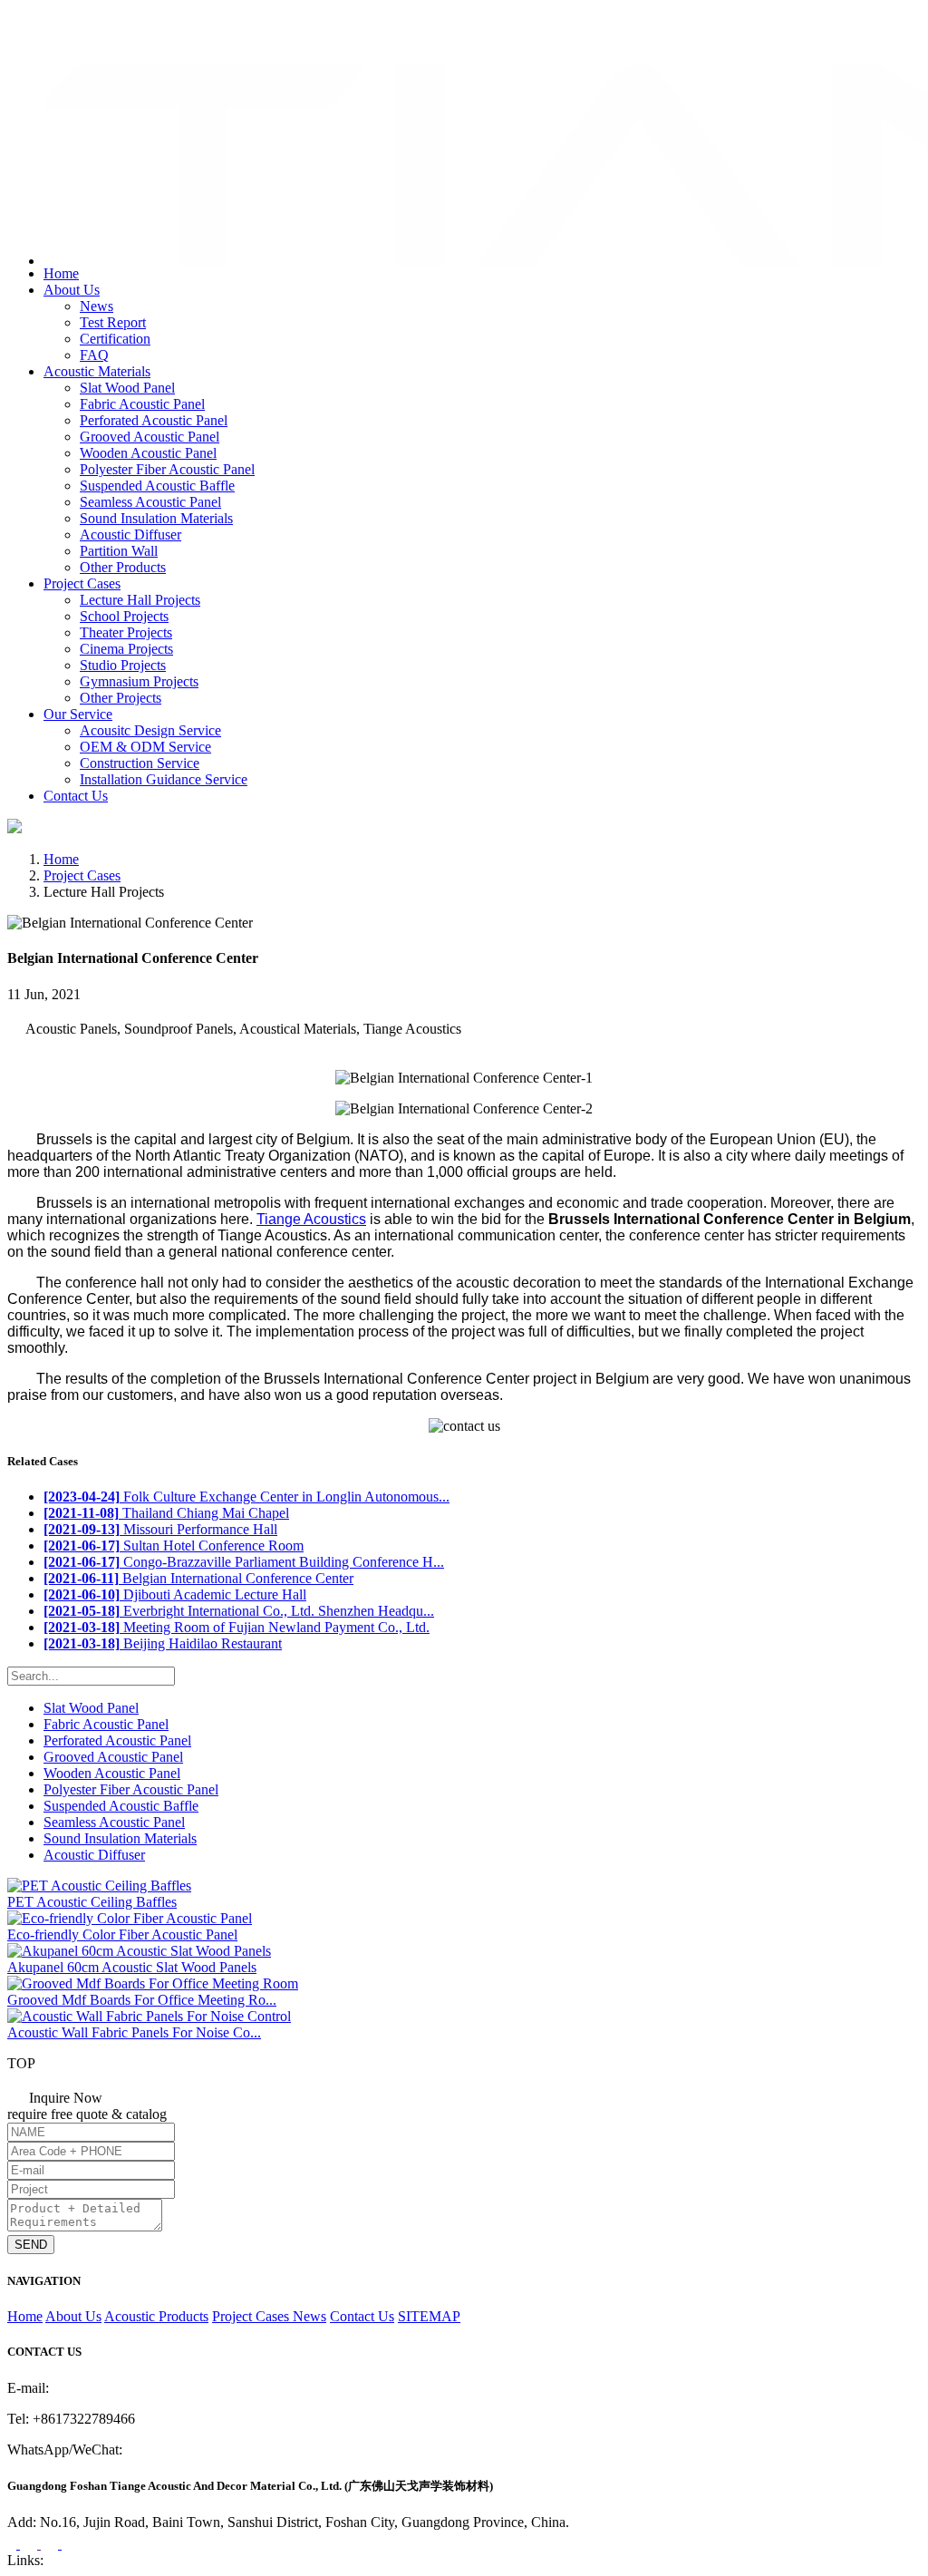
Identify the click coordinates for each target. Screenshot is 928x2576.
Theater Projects (126, 632)
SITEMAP (429, 2316)
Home (61, 273)
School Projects (124, 616)
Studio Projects (123, 665)
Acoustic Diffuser (130, 535)
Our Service (78, 714)
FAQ (94, 355)
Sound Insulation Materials (156, 518)
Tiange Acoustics (311, 1219)
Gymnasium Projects (139, 681)
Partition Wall (119, 551)
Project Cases (82, 583)
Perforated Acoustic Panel (154, 420)
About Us (72, 290)
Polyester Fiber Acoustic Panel (167, 469)
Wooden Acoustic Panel (148, 453)
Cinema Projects (126, 649)
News (97, 306)
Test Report (113, 322)
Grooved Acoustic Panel (150, 437)
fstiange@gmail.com (87, 40)
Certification (115, 339)
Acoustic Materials (97, 371)
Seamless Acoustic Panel (150, 502)
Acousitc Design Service (150, 730)
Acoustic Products (156, 2316)
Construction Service (140, 763)
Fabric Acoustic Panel (142, 404)
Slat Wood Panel (127, 388)
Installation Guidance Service (164, 779)
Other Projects (121, 698)
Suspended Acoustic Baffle (157, 486)
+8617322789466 (81, 21)
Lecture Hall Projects (140, 600)
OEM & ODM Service (145, 747)
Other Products (123, 567)
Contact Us (76, 796)
